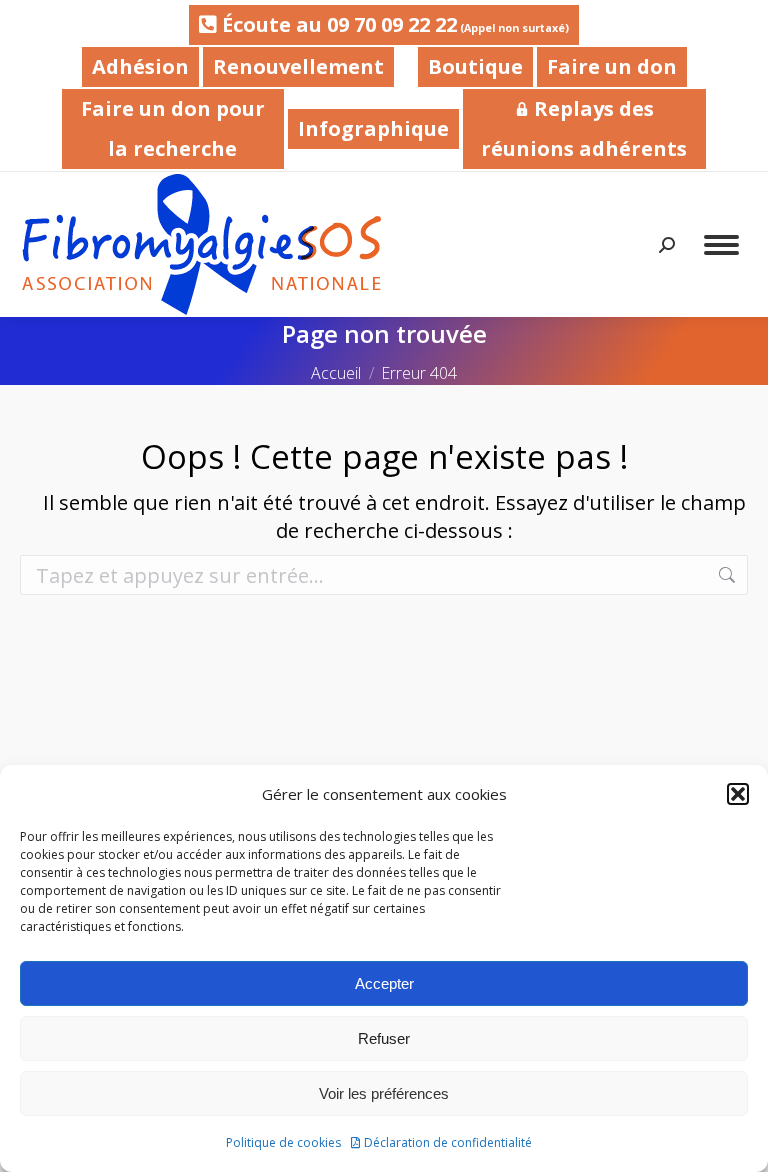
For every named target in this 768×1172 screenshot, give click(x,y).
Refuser (384, 1038)
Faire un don (612, 66)
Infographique (373, 128)
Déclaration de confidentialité (448, 1142)
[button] (738, 794)
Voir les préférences (384, 1093)
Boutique (475, 66)
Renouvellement (298, 66)
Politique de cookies (283, 1142)
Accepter (384, 983)
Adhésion (140, 66)
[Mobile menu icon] (721, 245)
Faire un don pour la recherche (173, 128)
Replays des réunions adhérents (584, 128)
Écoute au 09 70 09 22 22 (393, 24)
